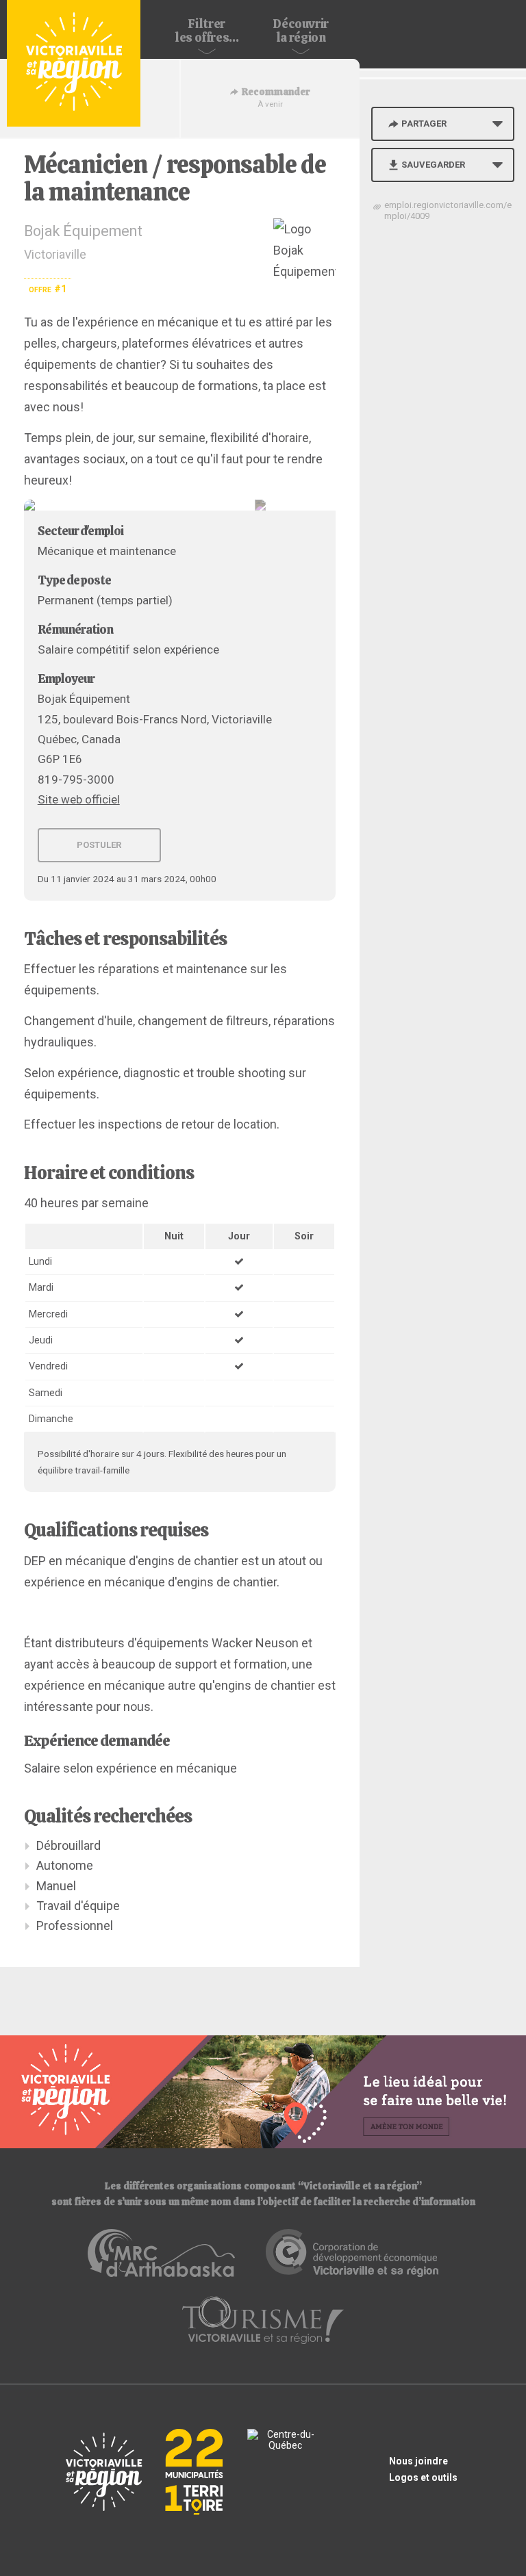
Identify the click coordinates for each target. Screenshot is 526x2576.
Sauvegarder (433, 165)
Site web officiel (79, 799)
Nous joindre (418, 2461)
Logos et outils (423, 2477)
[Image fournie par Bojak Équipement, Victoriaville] (180, 505)
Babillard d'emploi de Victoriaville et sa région (74, 63)
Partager (424, 124)
